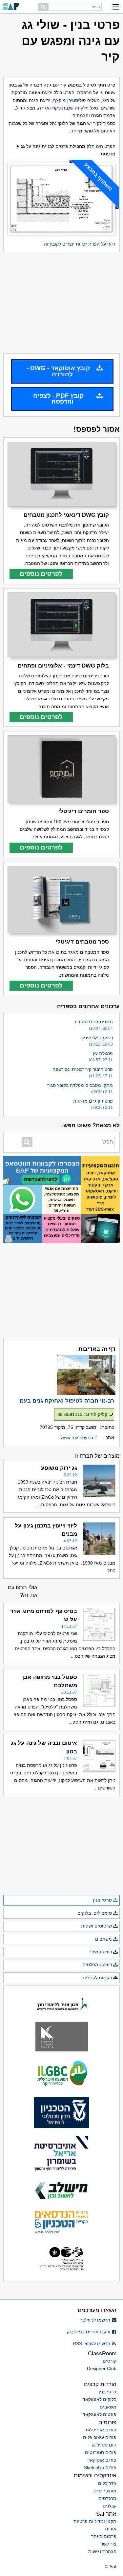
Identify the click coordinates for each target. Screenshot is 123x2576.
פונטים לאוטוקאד (100, 2414)
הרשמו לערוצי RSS (92, 2344)
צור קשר (109, 2544)
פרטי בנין (102, 1900)
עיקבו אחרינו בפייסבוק (89, 2332)
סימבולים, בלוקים (95, 1913)
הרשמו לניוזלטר (95, 2320)
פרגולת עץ (103, 1053)
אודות (111, 2529)
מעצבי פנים (105, 2491)
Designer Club (102, 2368)
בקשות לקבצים (97, 1978)
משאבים (103, 1939)
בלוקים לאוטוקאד (100, 2399)
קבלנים (110, 2506)
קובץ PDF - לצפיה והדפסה (58, 399)
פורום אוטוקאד (102, 2460)
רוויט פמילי (101, 1952)
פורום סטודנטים (101, 2452)
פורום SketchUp (100, 2467)
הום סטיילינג (104, 2445)
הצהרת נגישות (102, 2551)
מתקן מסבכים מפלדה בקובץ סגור (80, 1085)
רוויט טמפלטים (97, 1965)
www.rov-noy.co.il (79, 1437)
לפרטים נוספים (41, 574)
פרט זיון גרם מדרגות (93, 1101)
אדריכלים (107, 2483)
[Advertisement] (61, 303)
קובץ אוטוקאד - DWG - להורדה (58, 371)
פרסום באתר (104, 2536)
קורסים (110, 2361)
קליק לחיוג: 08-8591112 (82, 1414)
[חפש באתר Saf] (43, 7)
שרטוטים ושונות (96, 1926)
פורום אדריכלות (101, 2430)
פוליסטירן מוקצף (70, 100)
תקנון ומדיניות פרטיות (95, 2521)
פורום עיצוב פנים (100, 2437)
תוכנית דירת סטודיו (94, 1022)
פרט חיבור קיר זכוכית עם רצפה (83, 1069)
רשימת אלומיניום (96, 1038)
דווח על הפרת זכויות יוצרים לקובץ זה (80, 244)
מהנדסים (107, 2498)
